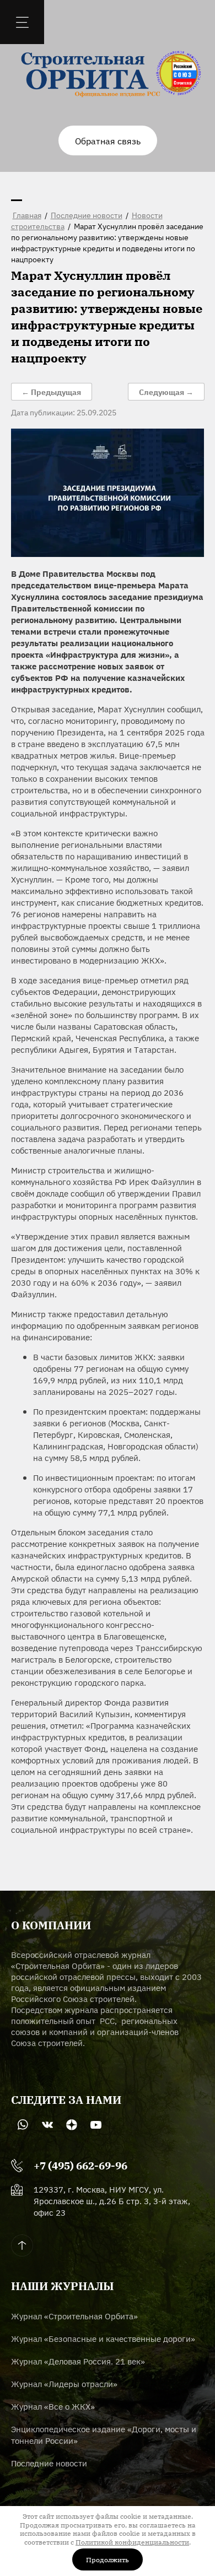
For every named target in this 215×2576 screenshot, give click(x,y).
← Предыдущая (51, 392)
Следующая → (166, 392)
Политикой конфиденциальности (132, 2542)
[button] (108, 140)
